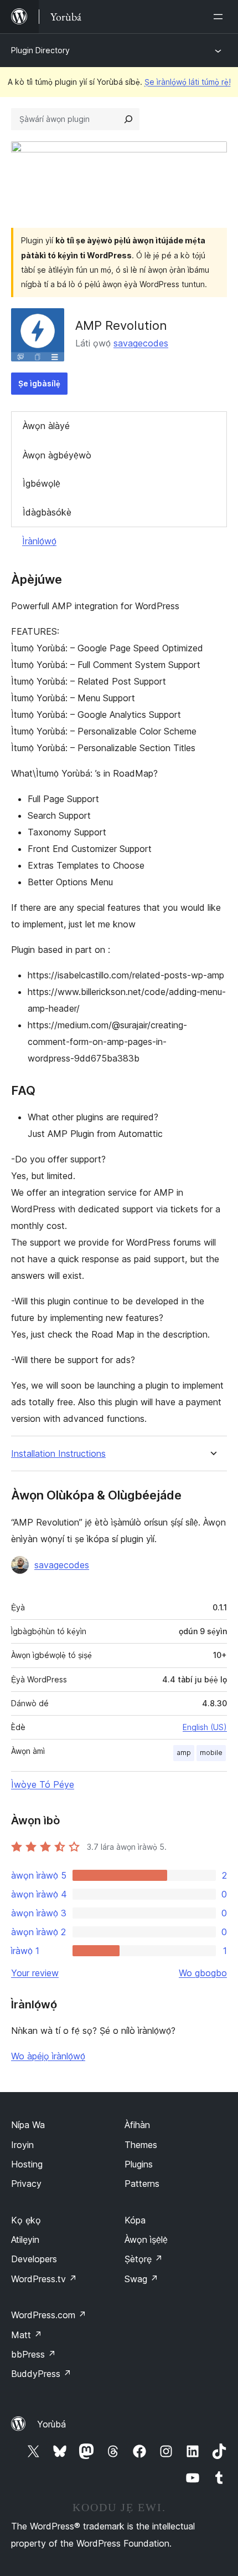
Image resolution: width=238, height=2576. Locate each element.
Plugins (139, 2164)
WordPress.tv (44, 2279)
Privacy (26, 2184)
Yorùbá (51, 2424)
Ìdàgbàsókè (47, 512)
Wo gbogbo (203, 1973)
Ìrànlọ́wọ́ (39, 541)
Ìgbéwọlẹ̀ (42, 483)
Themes (141, 2145)
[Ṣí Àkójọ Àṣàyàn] (220, 17)
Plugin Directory (40, 50)
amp (184, 1753)
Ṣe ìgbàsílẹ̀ (39, 383)
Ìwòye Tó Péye (43, 1784)
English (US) (205, 1727)
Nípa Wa (28, 2125)
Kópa (135, 2220)
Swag (141, 2279)
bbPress (33, 2354)
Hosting (27, 2164)
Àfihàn (137, 2125)
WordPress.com (49, 2315)
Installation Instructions (58, 1454)
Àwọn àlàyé (46, 426)
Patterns (142, 2184)
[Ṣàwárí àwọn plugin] (128, 119)
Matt (27, 2335)
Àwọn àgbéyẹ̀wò (57, 455)
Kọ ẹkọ (26, 2220)
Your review (35, 1973)
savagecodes (141, 343)
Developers (34, 2259)
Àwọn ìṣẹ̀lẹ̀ (146, 2240)
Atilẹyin (25, 2240)
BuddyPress (41, 2374)
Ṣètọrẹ (144, 2259)
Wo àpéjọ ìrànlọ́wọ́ (48, 2056)
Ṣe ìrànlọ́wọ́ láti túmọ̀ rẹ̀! (188, 82)
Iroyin (22, 2145)
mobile (211, 1753)
